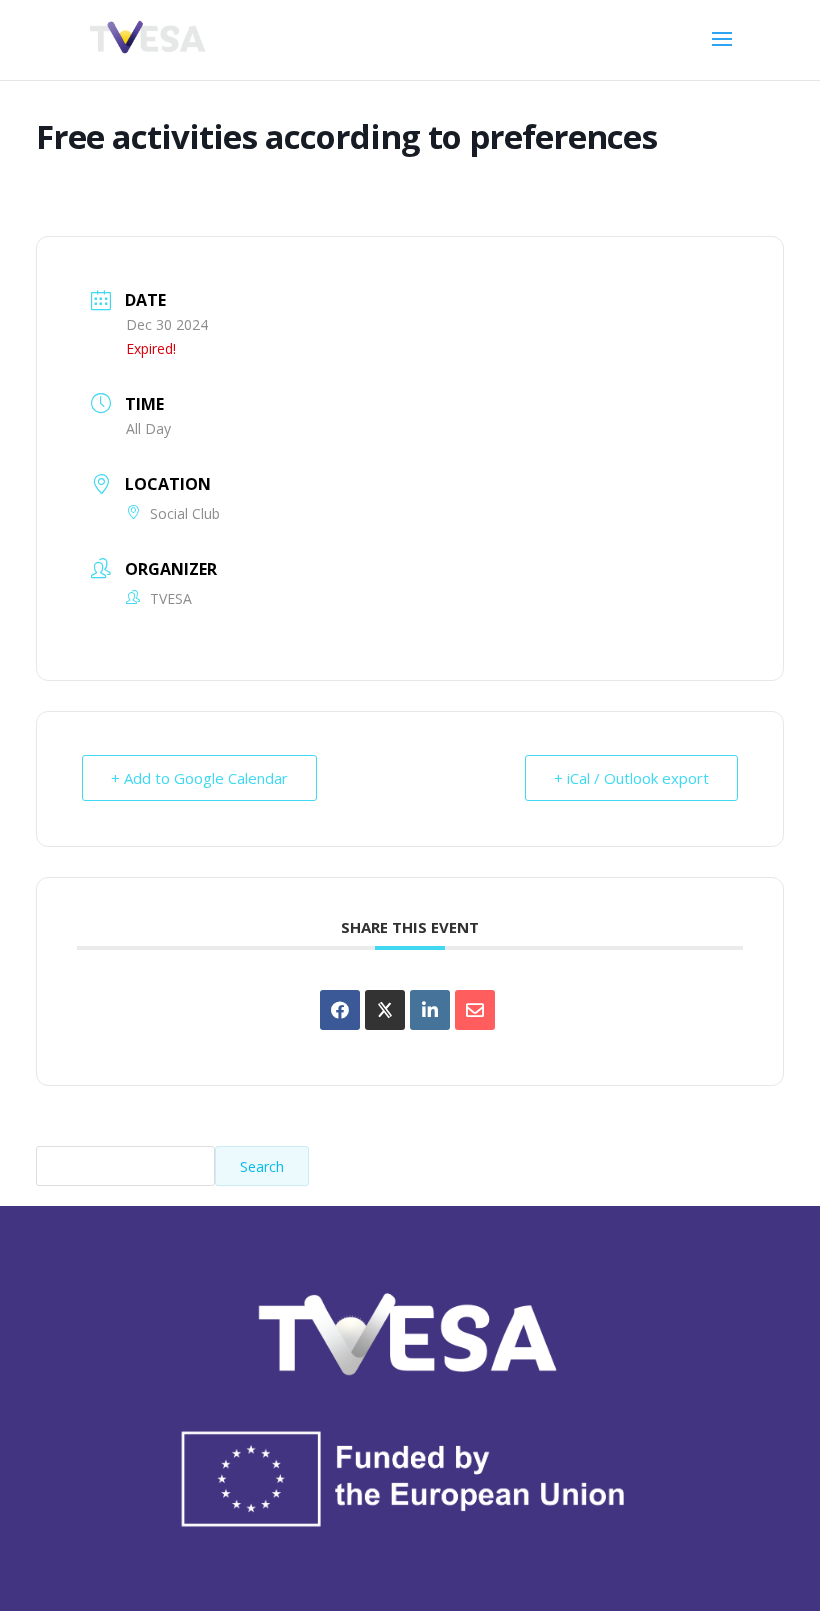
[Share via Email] (475, 1010)
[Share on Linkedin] (430, 1010)
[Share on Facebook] (340, 1010)
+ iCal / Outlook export (631, 778)
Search (262, 1166)
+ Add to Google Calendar (199, 778)
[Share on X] (385, 1010)
